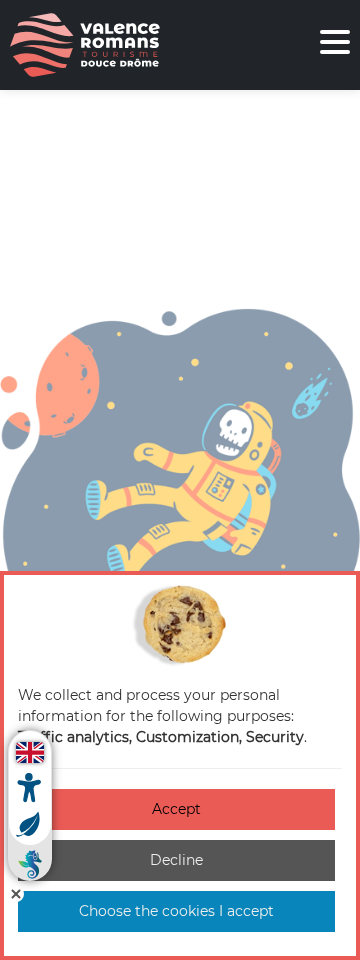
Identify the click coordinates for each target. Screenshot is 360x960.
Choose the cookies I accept (176, 911)
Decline (176, 860)
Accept (176, 809)
